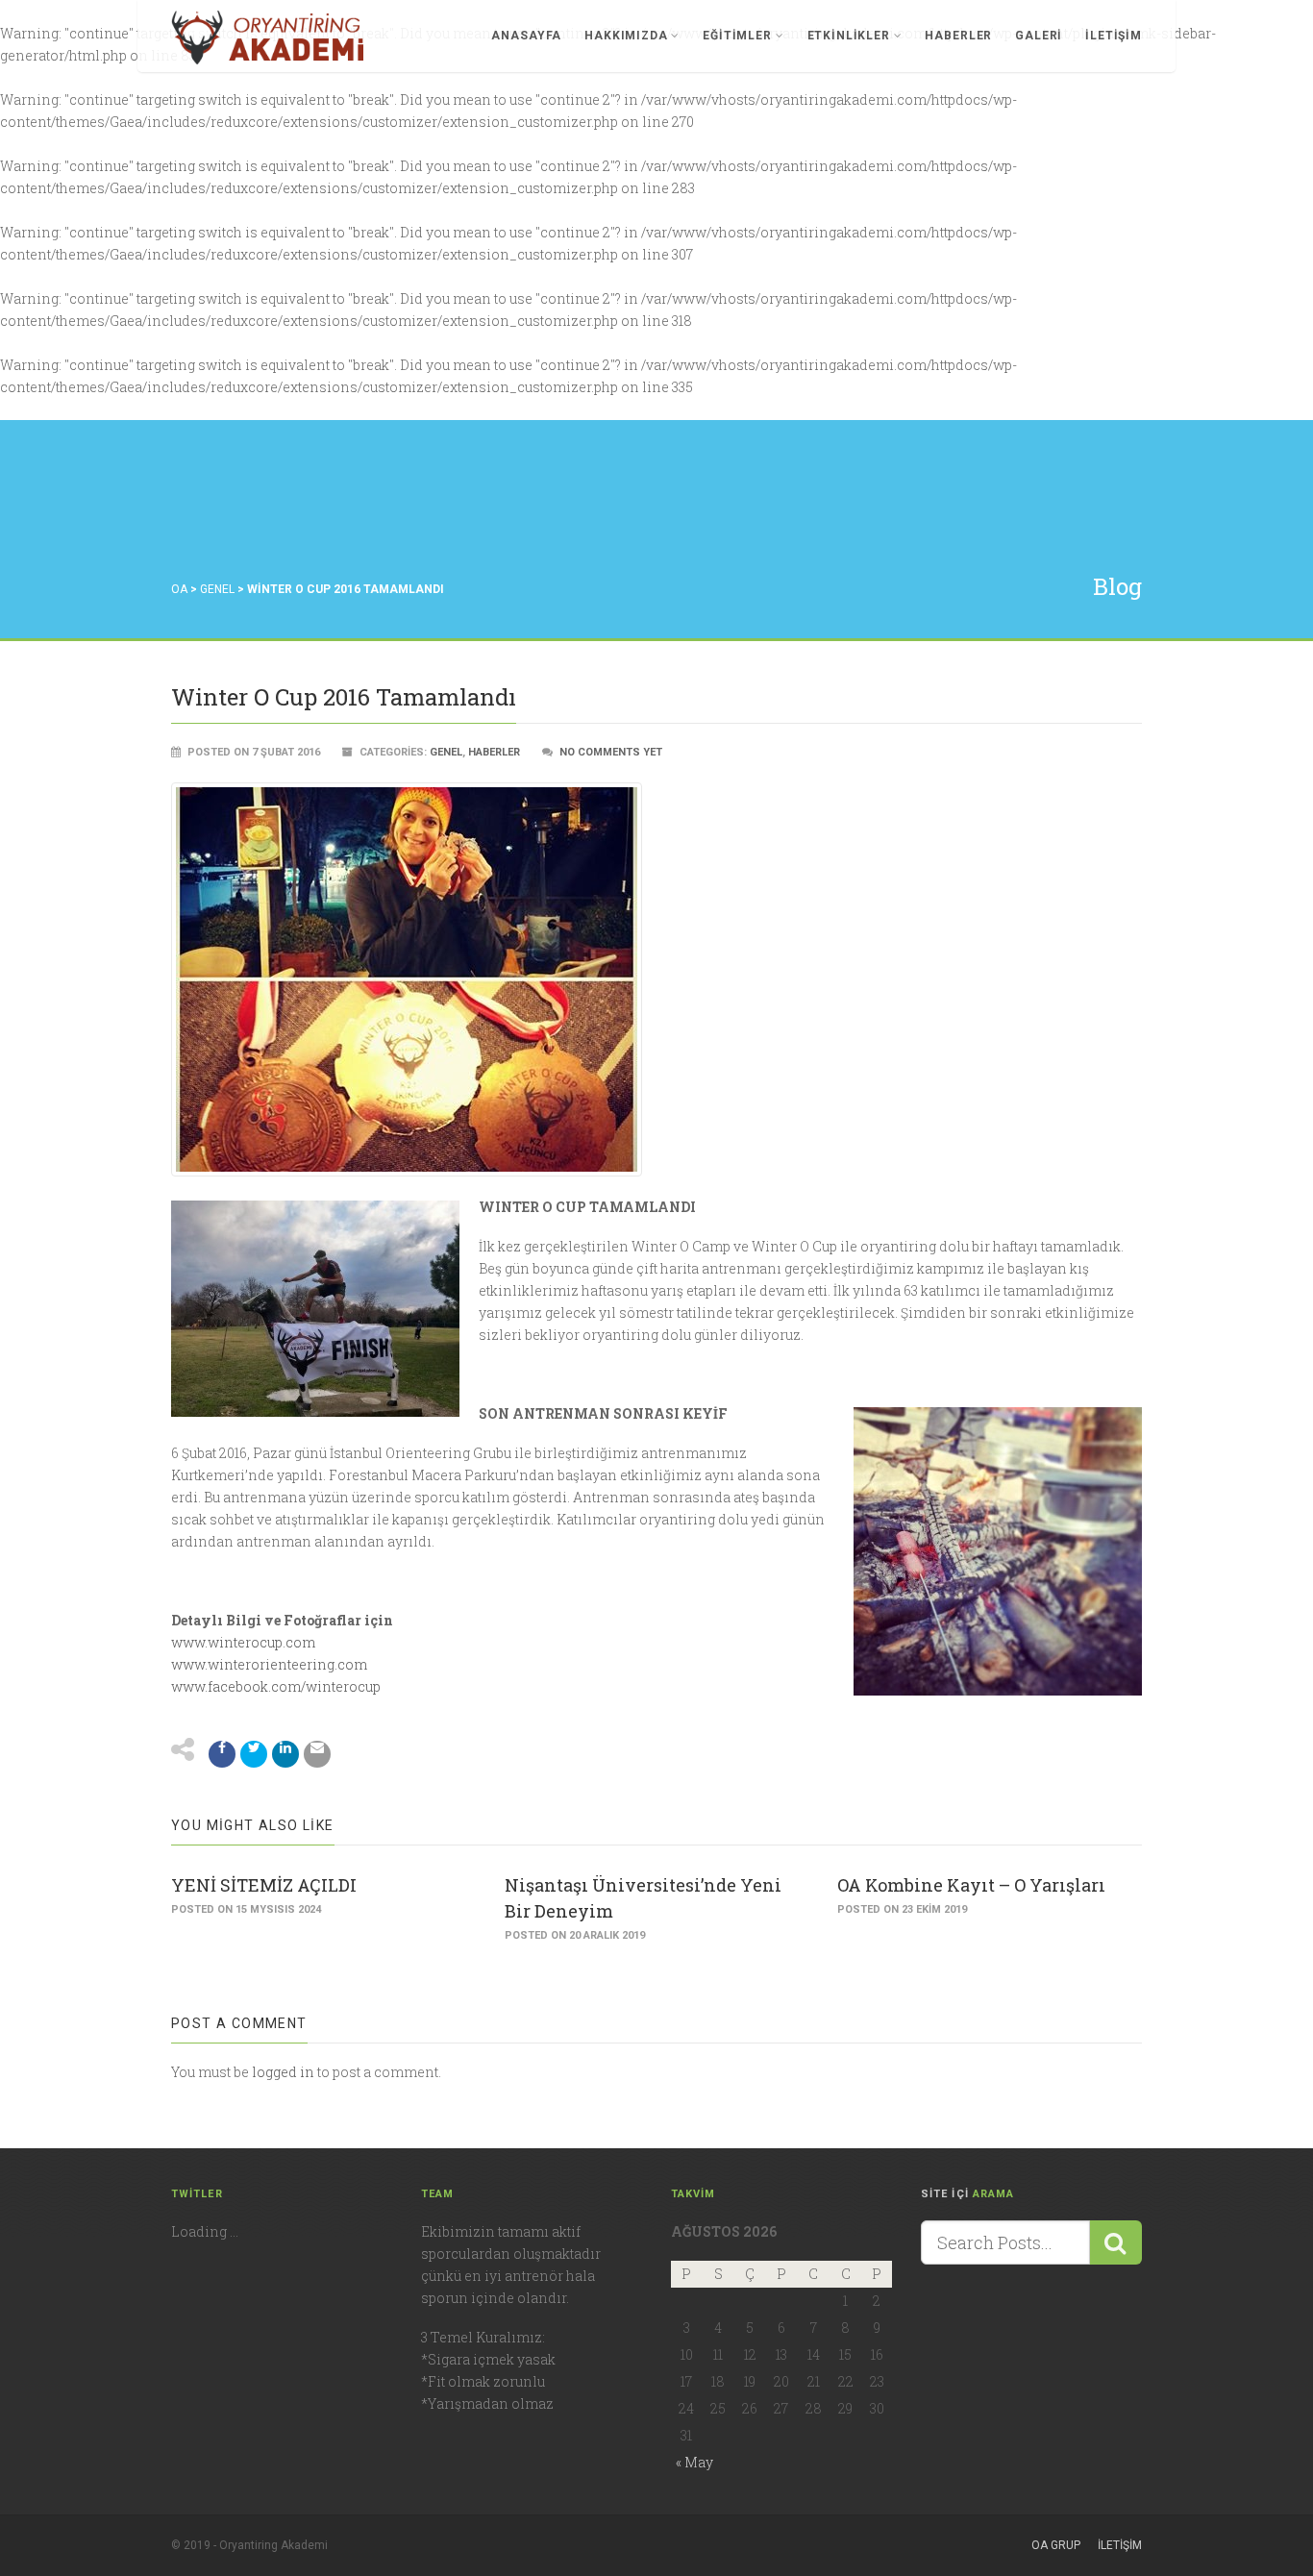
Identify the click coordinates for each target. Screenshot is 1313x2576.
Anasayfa (526, 36)
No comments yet (611, 752)
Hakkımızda (626, 36)
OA (179, 589)
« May (694, 2462)
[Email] (317, 1754)
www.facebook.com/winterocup (276, 1686)
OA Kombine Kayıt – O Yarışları (971, 1885)
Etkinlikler (849, 36)
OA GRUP (1056, 2545)
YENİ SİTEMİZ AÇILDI (264, 1885)
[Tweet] (254, 1754)
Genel (217, 589)
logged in (283, 2072)
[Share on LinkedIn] (285, 1754)
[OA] (267, 37)
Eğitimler (737, 36)
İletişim (1114, 36)
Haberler (958, 36)
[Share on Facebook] (222, 1754)
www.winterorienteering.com (269, 1664)
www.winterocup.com (243, 1642)
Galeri (1039, 36)
